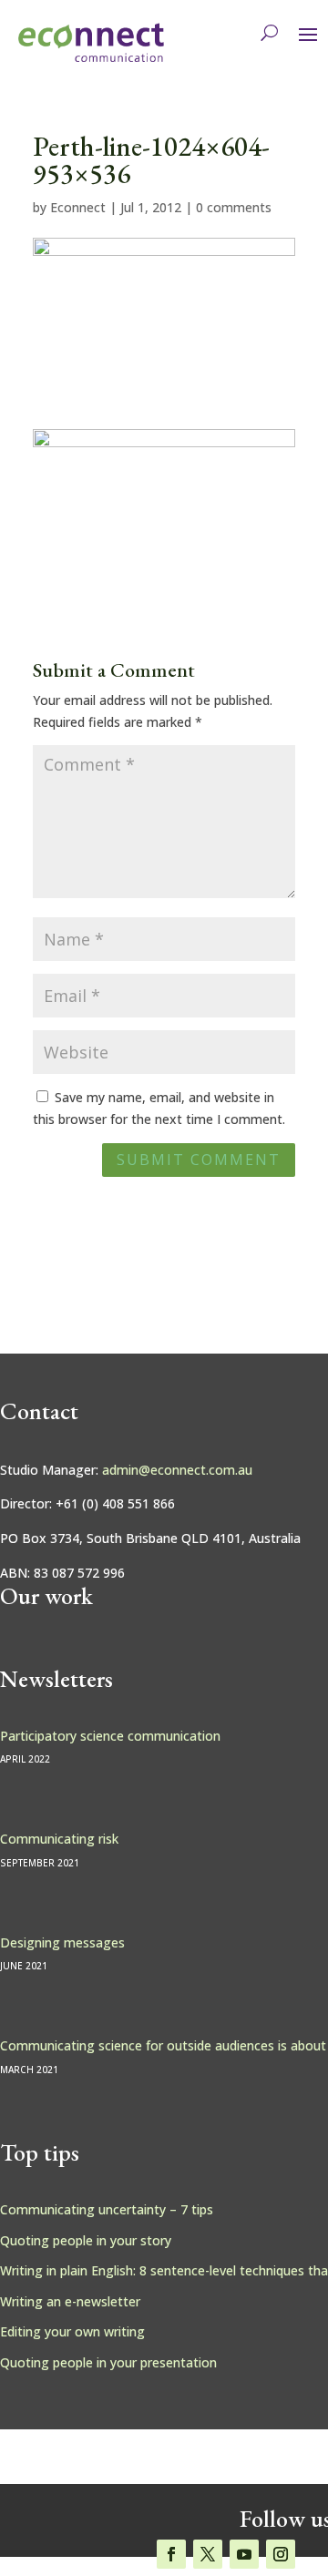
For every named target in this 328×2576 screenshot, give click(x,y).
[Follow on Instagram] (281, 2554)
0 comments (234, 207)
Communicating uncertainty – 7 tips (107, 2209)
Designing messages (62, 1942)
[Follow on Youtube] (244, 2554)
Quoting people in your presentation (108, 2362)
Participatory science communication (110, 1736)
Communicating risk (59, 1839)
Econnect (78, 207)
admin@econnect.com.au (177, 1470)
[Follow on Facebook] (171, 2554)
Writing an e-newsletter (70, 2301)
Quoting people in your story (86, 2240)
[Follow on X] (208, 2554)
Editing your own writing (72, 2331)
